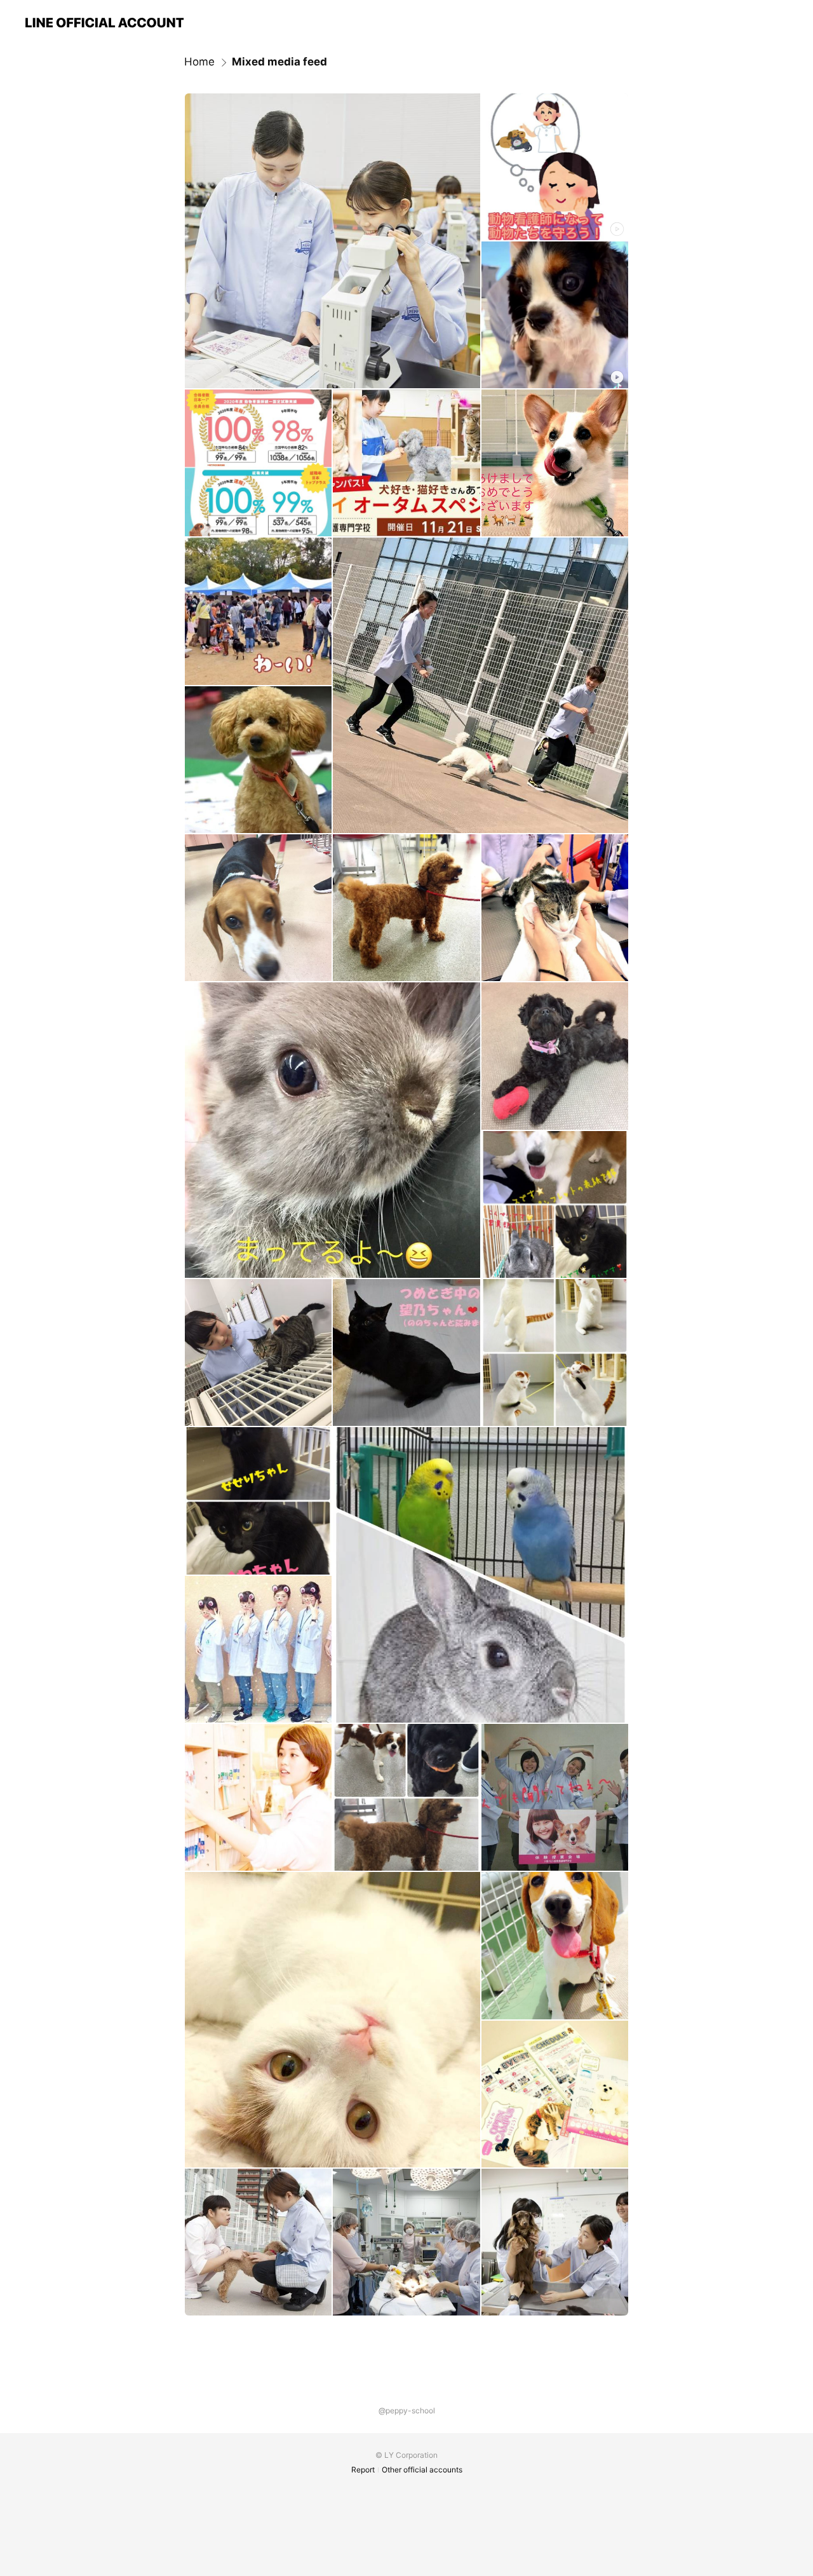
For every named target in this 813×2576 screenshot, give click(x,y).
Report (363, 2470)
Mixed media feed (279, 62)
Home (199, 62)
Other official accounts (422, 2470)
